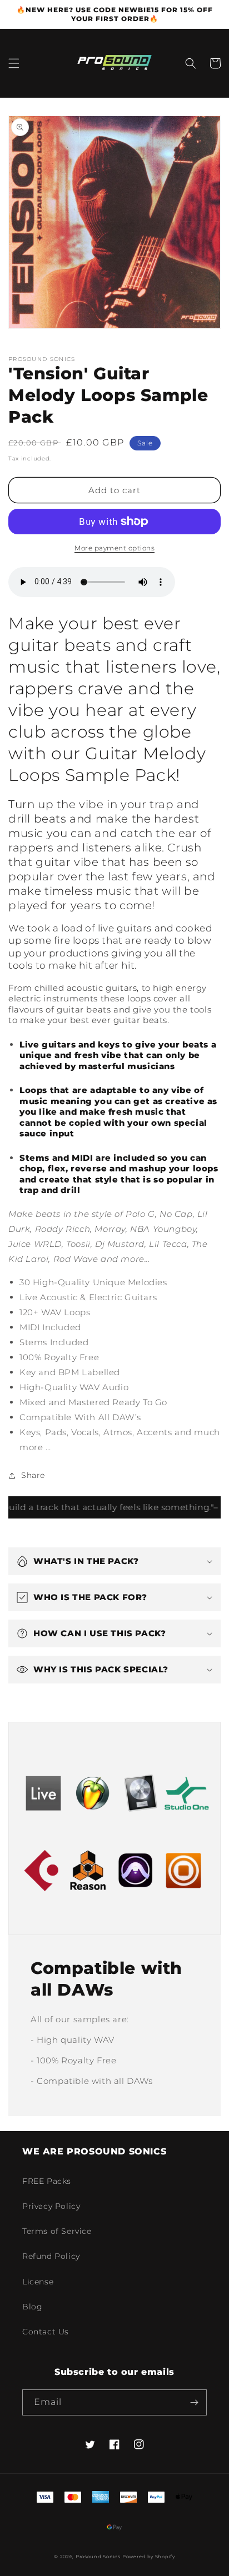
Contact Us (46, 2332)
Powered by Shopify (149, 2557)
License (38, 2282)
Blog (32, 2307)
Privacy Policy (51, 2206)
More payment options (114, 548)
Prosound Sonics (98, 2557)
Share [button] (33, 1475)
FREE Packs (47, 2181)
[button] (14, 63)
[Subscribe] (194, 2402)
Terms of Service (57, 2231)
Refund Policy (51, 2256)
